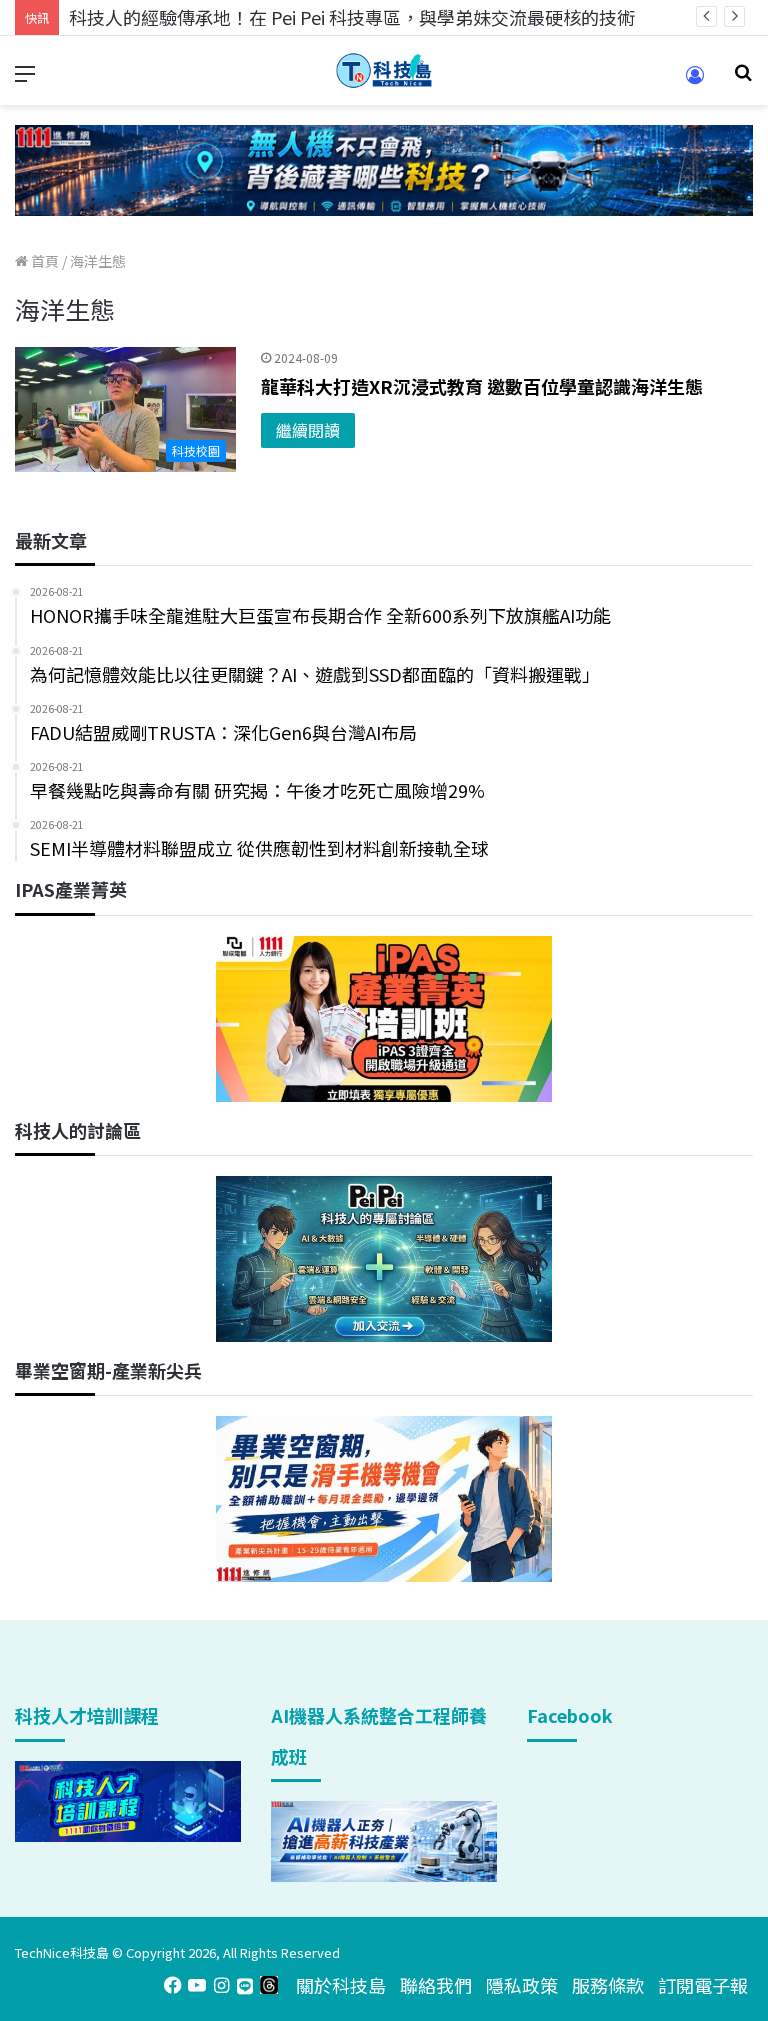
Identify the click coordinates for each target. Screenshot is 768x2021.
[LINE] (245, 1985)
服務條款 (608, 1985)
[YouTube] (197, 1985)
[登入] (695, 81)
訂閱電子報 (703, 1985)
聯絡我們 (436, 1985)
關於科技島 (341, 1985)
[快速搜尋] (743, 78)
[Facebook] (173, 1985)
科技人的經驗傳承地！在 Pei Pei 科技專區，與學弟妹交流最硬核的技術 (352, 17)
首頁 (43, 261)
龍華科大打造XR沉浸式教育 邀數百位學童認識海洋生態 (482, 386)
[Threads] (269, 1985)
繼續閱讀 (308, 430)
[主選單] (25, 78)
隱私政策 (522, 1985)
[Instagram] (221, 1985)
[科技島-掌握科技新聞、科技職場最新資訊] (384, 70)
